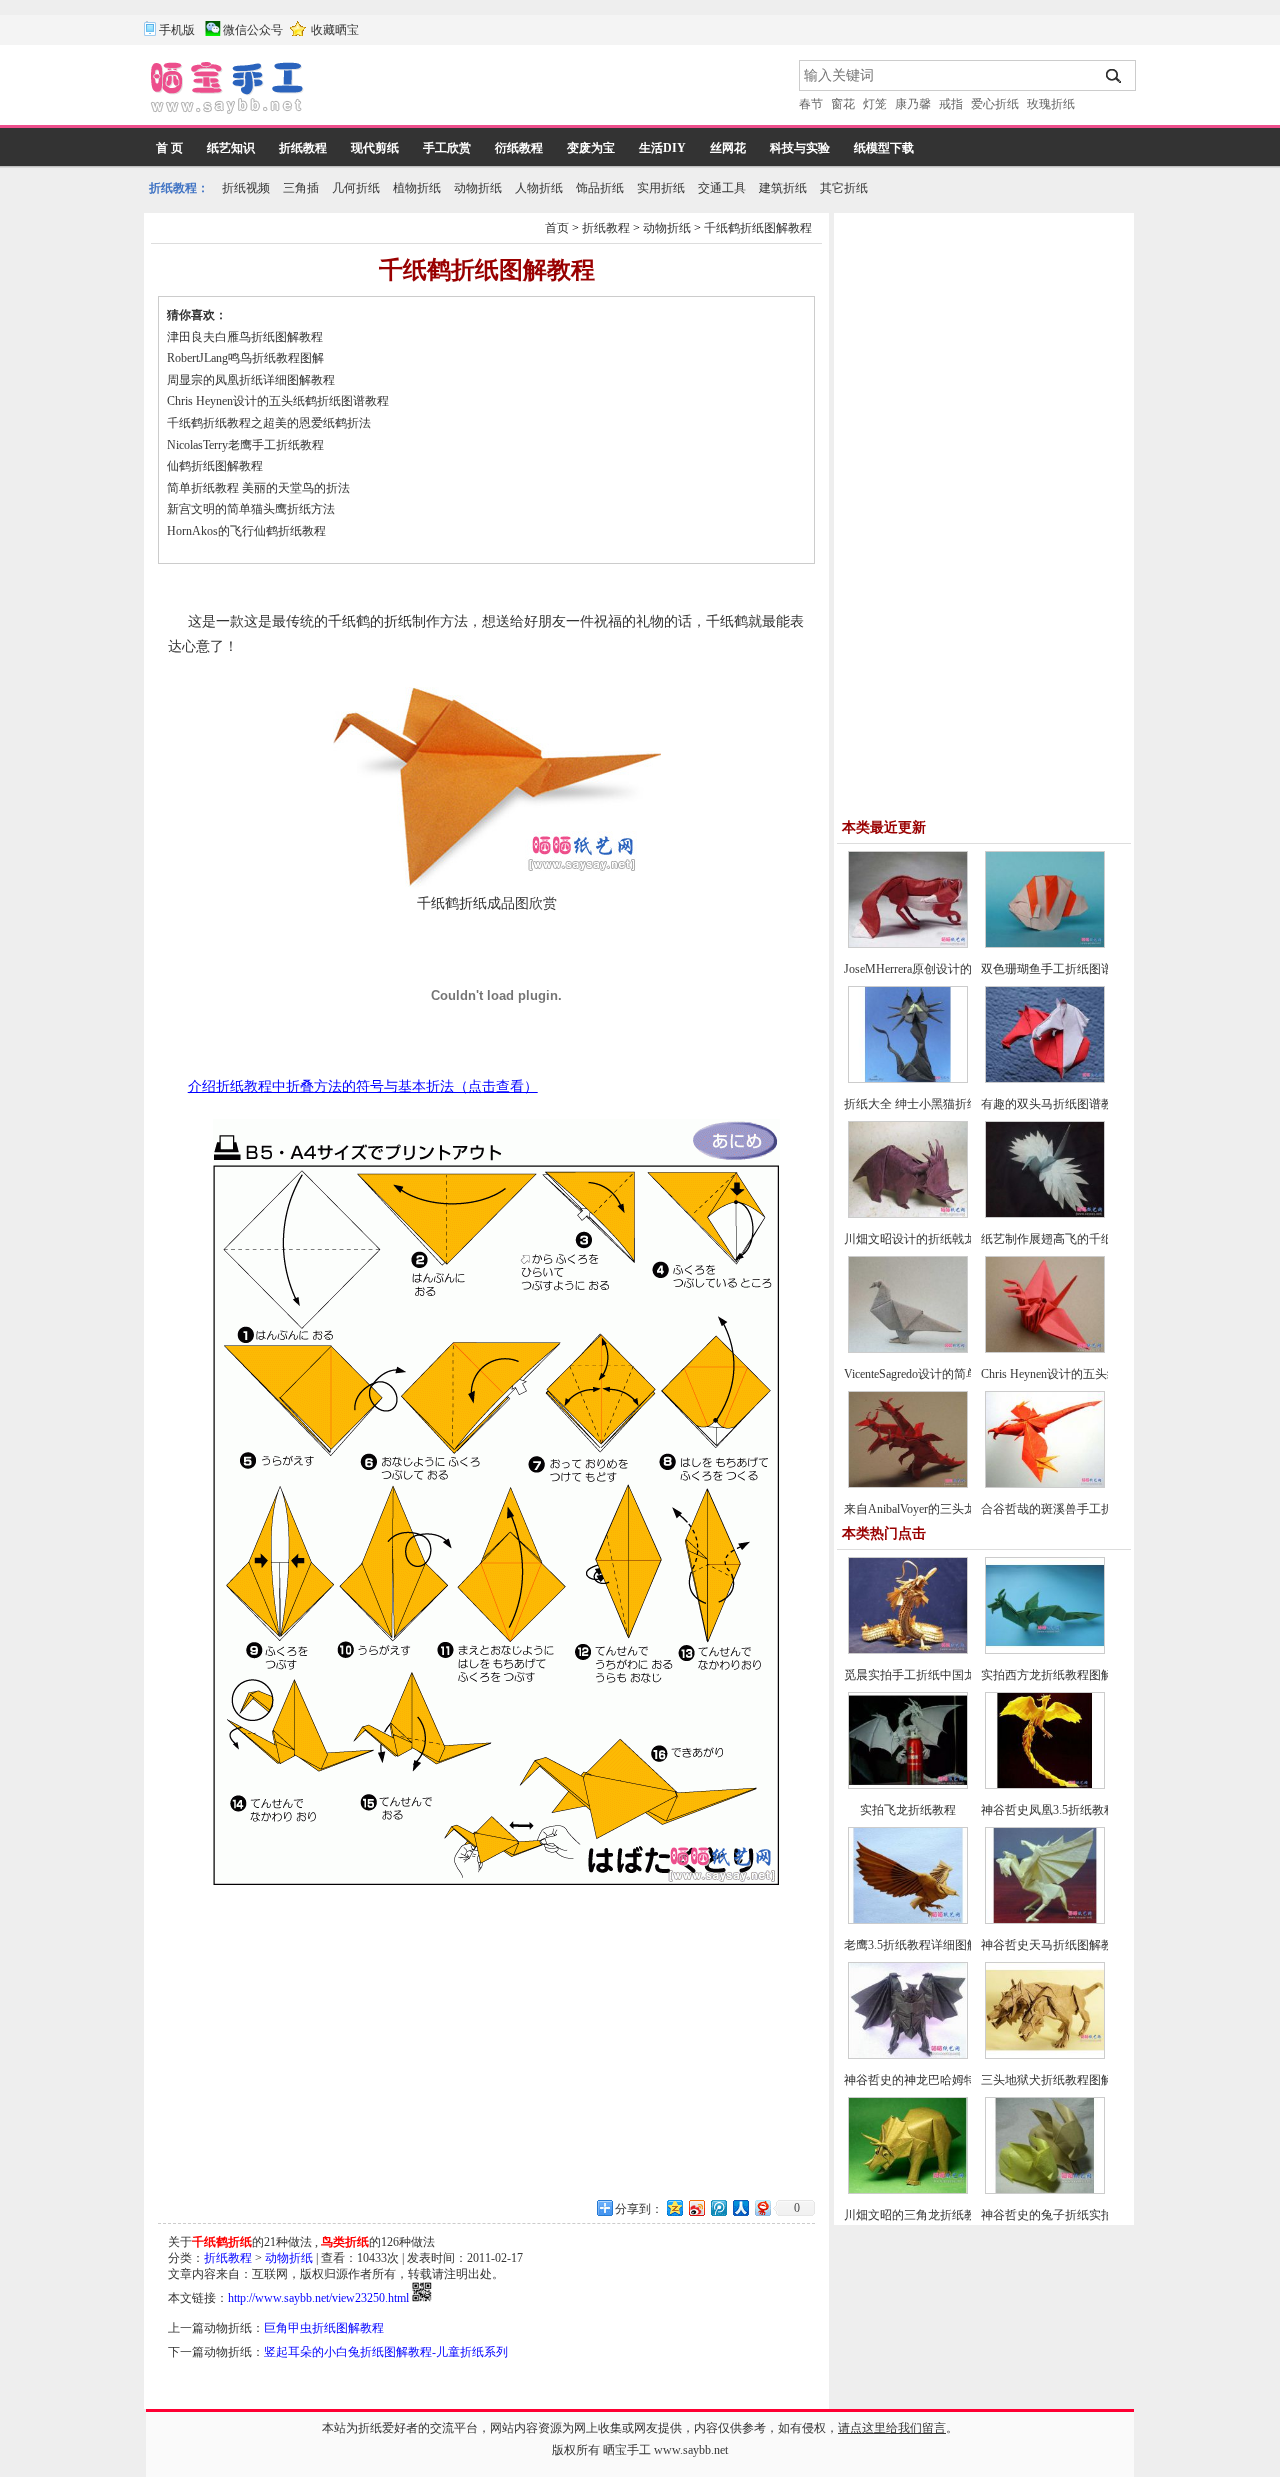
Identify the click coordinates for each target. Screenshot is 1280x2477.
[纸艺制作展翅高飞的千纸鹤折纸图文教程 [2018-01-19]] (1045, 1214)
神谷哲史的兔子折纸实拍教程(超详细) (1081, 2215)
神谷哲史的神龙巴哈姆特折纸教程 (934, 2080)
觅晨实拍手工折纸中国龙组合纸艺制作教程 (958, 1675)
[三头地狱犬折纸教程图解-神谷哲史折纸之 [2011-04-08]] (1045, 2055)
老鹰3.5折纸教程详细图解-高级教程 (937, 1945)
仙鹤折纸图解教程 (215, 466)
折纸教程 (303, 148)
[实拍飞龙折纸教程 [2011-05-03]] (908, 1785)
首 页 (169, 148)
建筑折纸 (783, 188)
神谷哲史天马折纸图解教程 (1053, 1945)
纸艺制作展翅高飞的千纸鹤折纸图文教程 (1089, 1239)
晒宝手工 (627, 2450)
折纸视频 (246, 188)
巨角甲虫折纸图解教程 (324, 2328)
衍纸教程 (519, 148)
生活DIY (662, 148)
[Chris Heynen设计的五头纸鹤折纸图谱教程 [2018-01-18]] (1045, 1349)
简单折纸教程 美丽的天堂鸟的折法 (258, 488)
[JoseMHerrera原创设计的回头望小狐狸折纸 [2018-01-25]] (908, 944)
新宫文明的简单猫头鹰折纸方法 (251, 509)
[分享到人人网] (740, 2207)
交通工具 (722, 188)
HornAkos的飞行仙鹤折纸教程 (246, 531)
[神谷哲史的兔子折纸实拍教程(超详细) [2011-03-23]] (1045, 2190)
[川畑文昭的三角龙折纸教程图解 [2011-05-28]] (908, 2190)
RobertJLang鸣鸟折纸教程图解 (245, 358)
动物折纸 (478, 188)
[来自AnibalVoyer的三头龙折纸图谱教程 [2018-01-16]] (908, 1484)
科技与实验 (800, 148)
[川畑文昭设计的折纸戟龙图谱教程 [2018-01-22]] (908, 1214)
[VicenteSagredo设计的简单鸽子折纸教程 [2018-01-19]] (908, 1349)
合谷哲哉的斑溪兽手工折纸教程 (1065, 1509)
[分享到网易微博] (762, 2207)
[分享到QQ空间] (674, 2207)
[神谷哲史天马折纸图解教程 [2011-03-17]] (1045, 1920)
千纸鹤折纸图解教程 (758, 228)
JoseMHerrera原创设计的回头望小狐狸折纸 (956, 969)
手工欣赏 (447, 148)
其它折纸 (844, 188)
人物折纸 (539, 188)
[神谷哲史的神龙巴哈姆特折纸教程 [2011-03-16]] (908, 2055)
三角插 (301, 188)
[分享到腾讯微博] (718, 2207)
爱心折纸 (995, 104)
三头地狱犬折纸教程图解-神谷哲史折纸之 (1091, 2080)
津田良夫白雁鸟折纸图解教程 (245, 337)
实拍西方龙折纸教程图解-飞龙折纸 (1073, 1675)
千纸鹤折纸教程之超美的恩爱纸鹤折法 (269, 423)
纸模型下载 (884, 148)
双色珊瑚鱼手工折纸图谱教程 (1059, 969)
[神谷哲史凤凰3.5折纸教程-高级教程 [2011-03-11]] (1045, 1785)
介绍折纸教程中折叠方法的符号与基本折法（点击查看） (363, 1086)
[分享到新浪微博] (696, 2207)
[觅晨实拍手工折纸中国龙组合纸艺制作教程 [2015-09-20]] (908, 1650)
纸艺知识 (231, 148)
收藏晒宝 (335, 30)
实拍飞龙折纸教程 (908, 1810)
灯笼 (875, 104)
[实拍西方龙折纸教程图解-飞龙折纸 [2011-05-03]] (1045, 1650)
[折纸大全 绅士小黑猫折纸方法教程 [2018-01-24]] (908, 1079)
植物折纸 (417, 188)
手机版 (177, 30)
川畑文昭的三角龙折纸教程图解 (928, 2215)
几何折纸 (356, 188)
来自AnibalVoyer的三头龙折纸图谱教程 (946, 1509)
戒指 (951, 104)
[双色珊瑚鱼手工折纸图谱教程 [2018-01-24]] (1045, 944)
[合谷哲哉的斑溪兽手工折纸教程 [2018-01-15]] (1045, 1484)
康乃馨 (913, 104)
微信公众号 (253, 30)
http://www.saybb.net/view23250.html (318, 2298)
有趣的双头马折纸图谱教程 (1053, 1104)
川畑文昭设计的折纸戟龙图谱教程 (934, 1239)
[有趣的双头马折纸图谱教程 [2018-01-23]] (1045, 1079)
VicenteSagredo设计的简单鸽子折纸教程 (947, 1374)
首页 (557, 228)
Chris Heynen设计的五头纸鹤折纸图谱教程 (278, 401)
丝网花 (728, 148)
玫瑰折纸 (1051, 104)
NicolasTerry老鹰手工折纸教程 (245, 445)
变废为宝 (591, 148)
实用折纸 (661, 188)
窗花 (843, 104)
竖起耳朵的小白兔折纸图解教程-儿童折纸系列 (386, 2352)
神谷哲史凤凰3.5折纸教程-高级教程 (1074, 1810)
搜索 (1114, 76)
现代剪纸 (375, 148)
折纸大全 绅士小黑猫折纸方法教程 (935, 1104)
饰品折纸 (600, 188)
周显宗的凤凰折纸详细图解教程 (251, 380)
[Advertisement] (553, 90)
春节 (811, 104)
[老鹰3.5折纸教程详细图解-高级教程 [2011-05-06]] (908, 1920)
